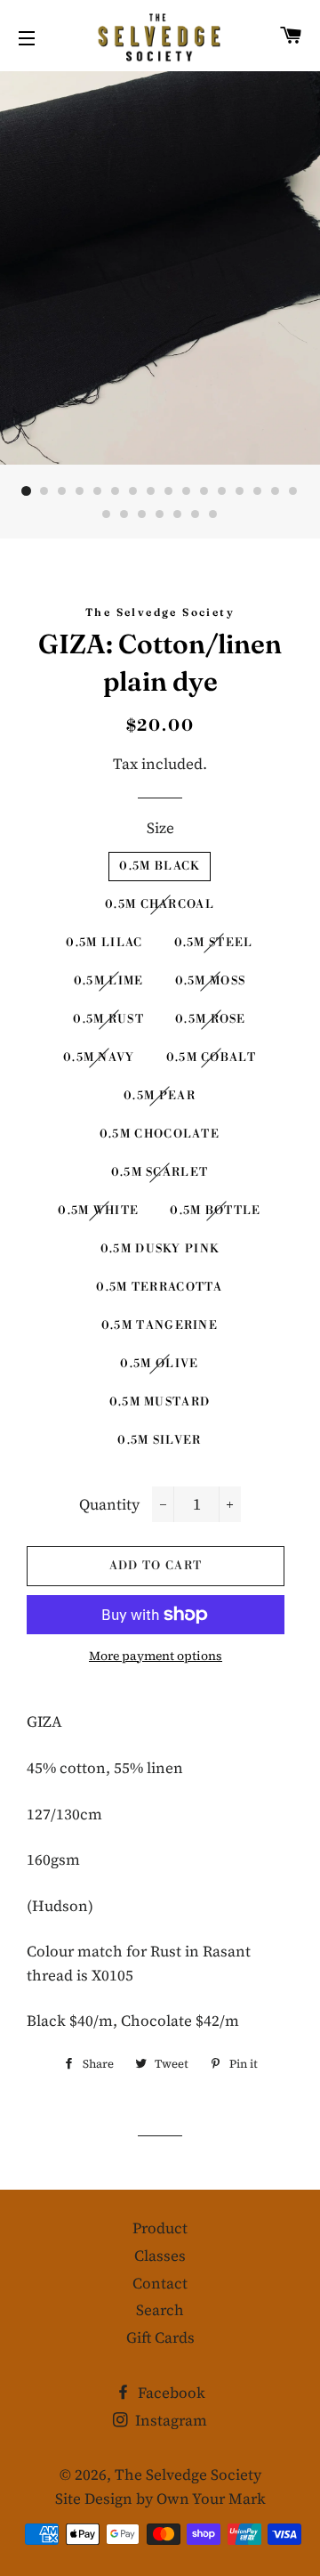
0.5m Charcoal (160, 904)
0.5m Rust (108, 1019)
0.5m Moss (211, 981)
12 (222, 491)
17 (107, 514)
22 (196, 514)
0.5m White (98, 1211)
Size (160, 828)
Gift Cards (160, 2337)
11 (204, 491)
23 (213, 514)
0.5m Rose (211, 1019)
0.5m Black (159, 866)
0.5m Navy (99, 1057)
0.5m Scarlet (160, 1172)
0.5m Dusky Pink (160, 1249)
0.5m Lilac (104, 943)
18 (124, 514)
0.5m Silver (159, 1440)
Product (160, 2228)
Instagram (169, 2420)
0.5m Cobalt (211, 1057)
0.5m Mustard (160, 1402)
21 (178, 514)
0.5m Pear (160, 1096)
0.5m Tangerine (160, 1325)
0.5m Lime (109, 981)
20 (160, 514)
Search (160, 2310)
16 (293, 491)
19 (142, 514)
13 (240, 491)
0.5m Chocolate (160, 1134)
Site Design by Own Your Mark (160, 2499)
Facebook (170, 2393)
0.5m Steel (214, 943)
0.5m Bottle (215, 1211)
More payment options (156, 1656)
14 (258, 491)
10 (187, 491)
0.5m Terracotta (160, 1287)
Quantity (109, 1504)
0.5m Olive (159, 1364)
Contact (160, 2283)
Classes (160, 2256)
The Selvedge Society (188, 2475)
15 (276, 491)
